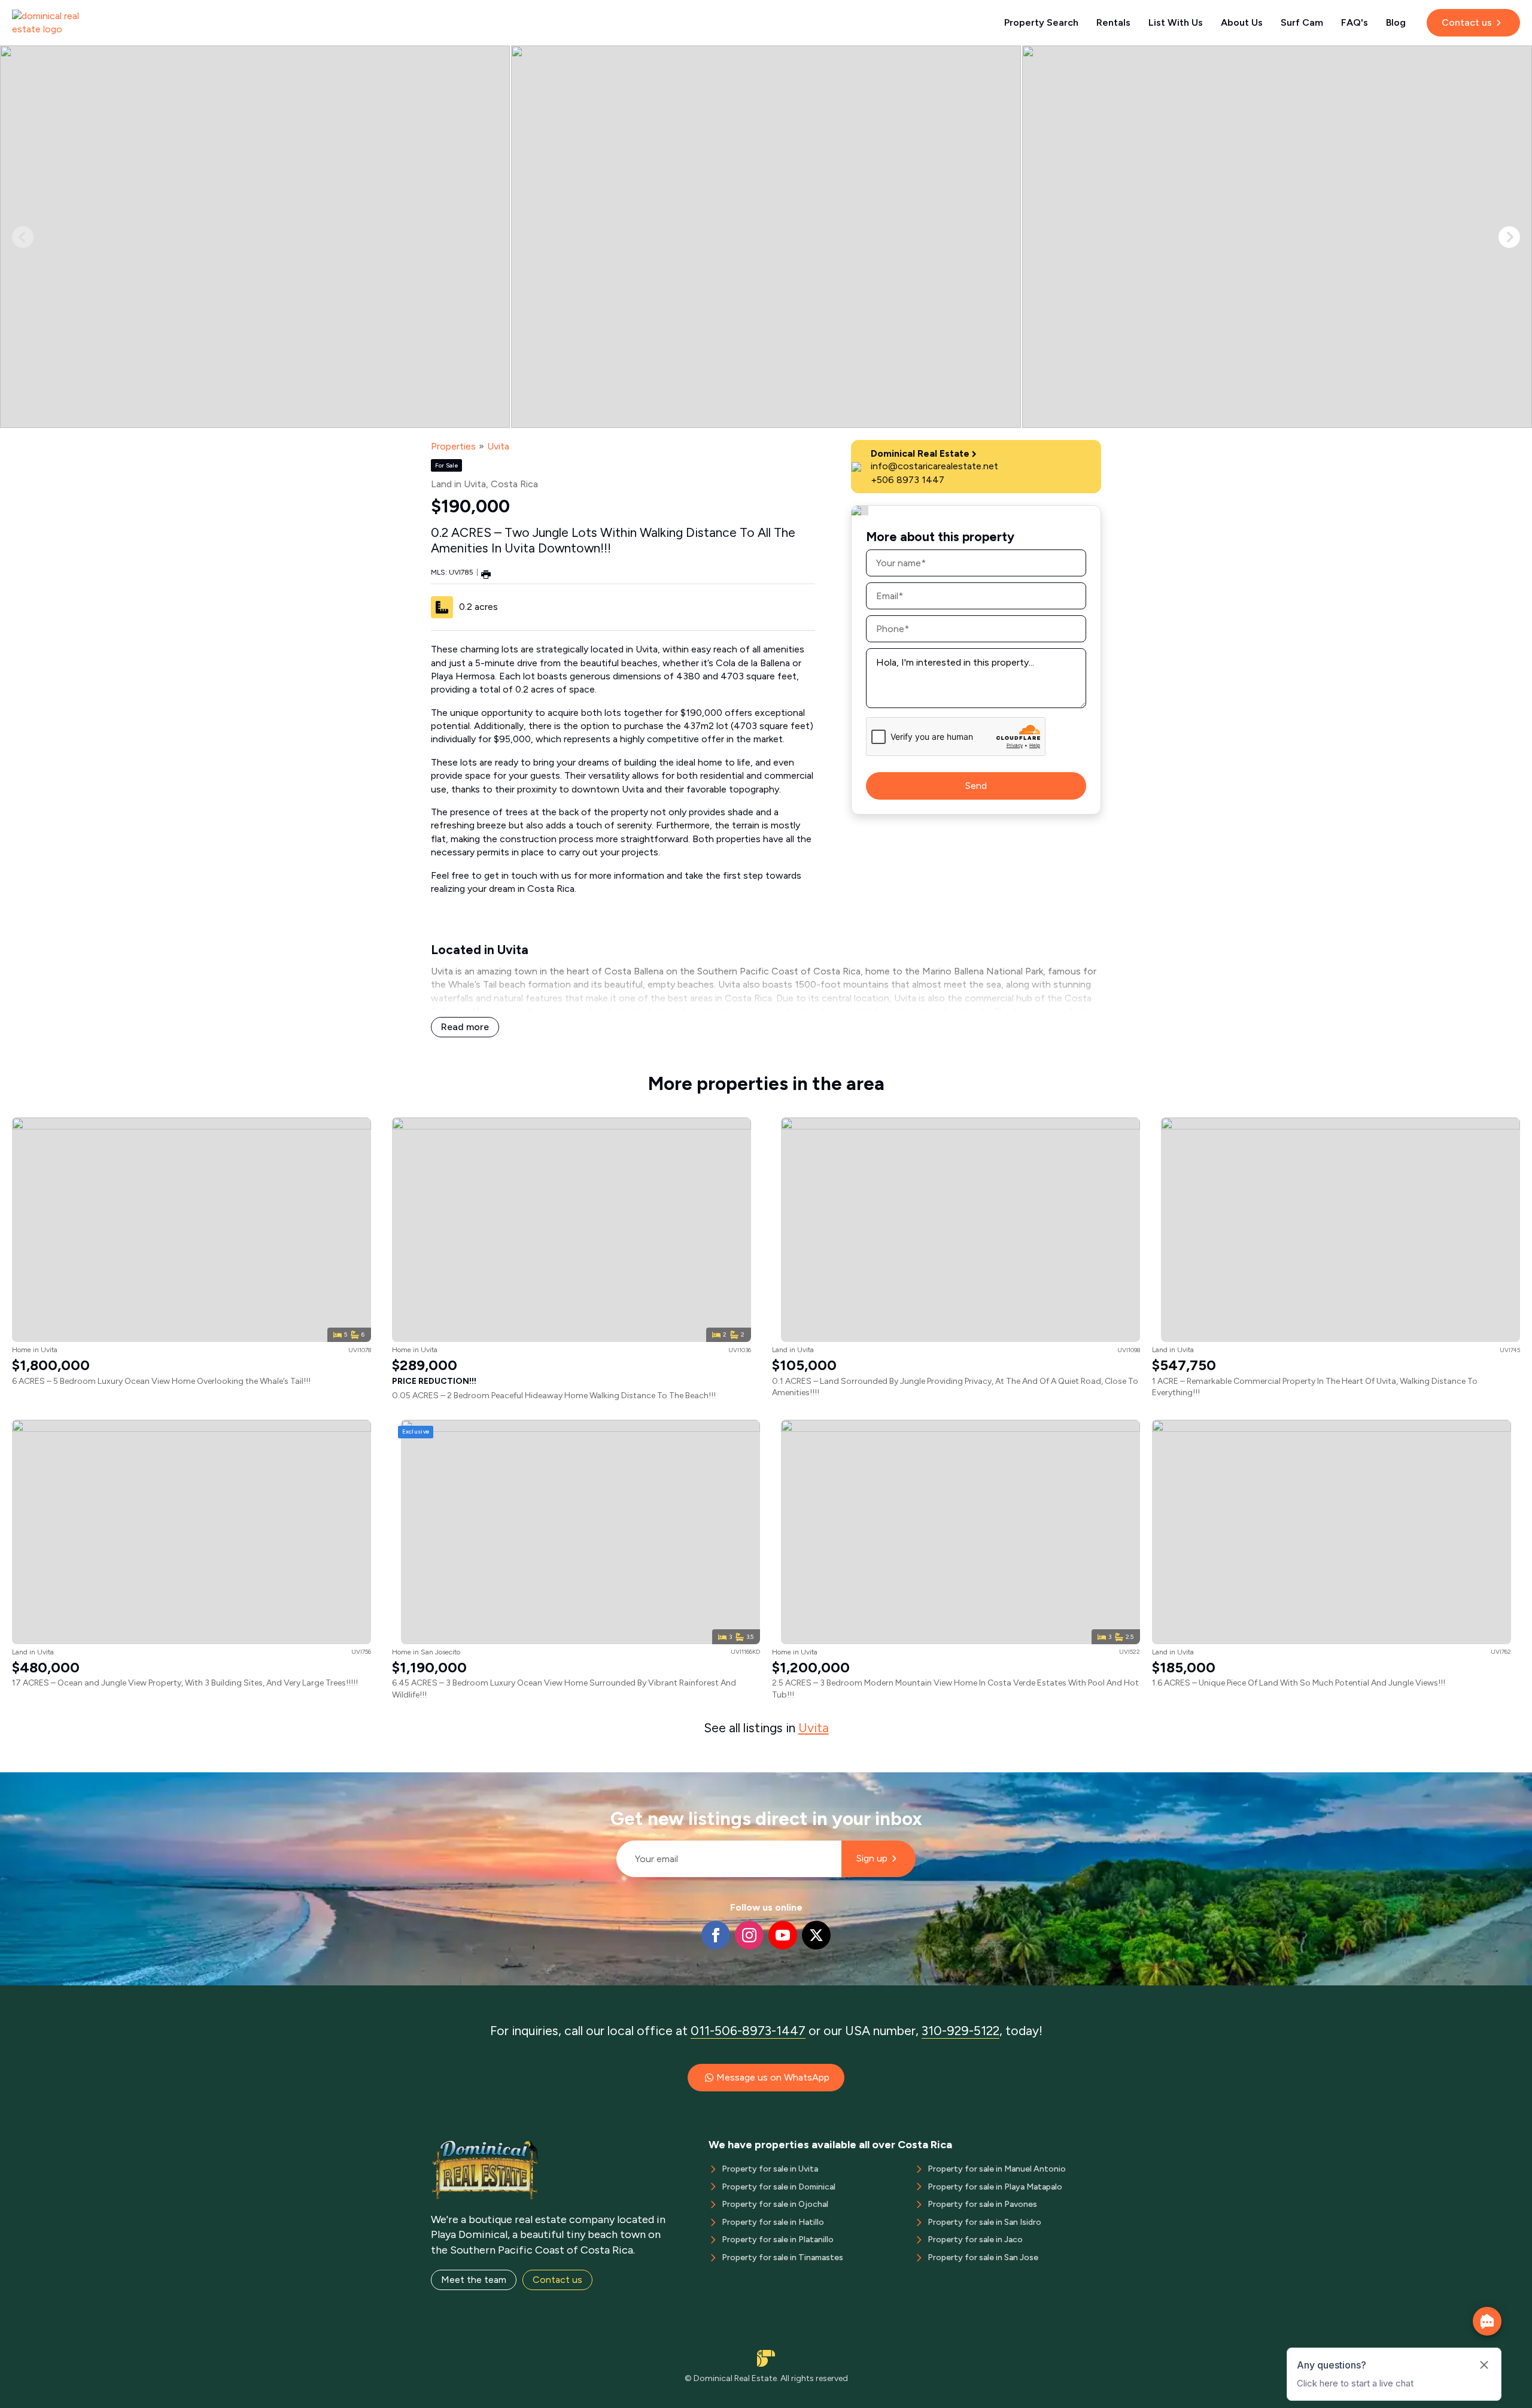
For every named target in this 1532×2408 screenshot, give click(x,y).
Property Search (1041, 22)
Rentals (1113, 22)
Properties (453, 446)
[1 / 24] (255, 237)
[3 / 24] (1277, 237)
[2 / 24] (766, 237)
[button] (1509, 237)
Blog (1396, 22)
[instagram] (749, 1935)
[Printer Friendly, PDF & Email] (486, 574)
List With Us (1176, 22)
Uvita (498, 446)
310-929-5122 (960, 2031)
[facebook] (716, 1935)
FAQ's (1355, 22)
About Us (1242, 22)
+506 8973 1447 (908, 480)
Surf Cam (1302, 22)
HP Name (611, 1782)
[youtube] (783, 1935)
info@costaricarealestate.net (934, 466)
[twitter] (816, 1935)
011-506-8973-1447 (748, 2031)
